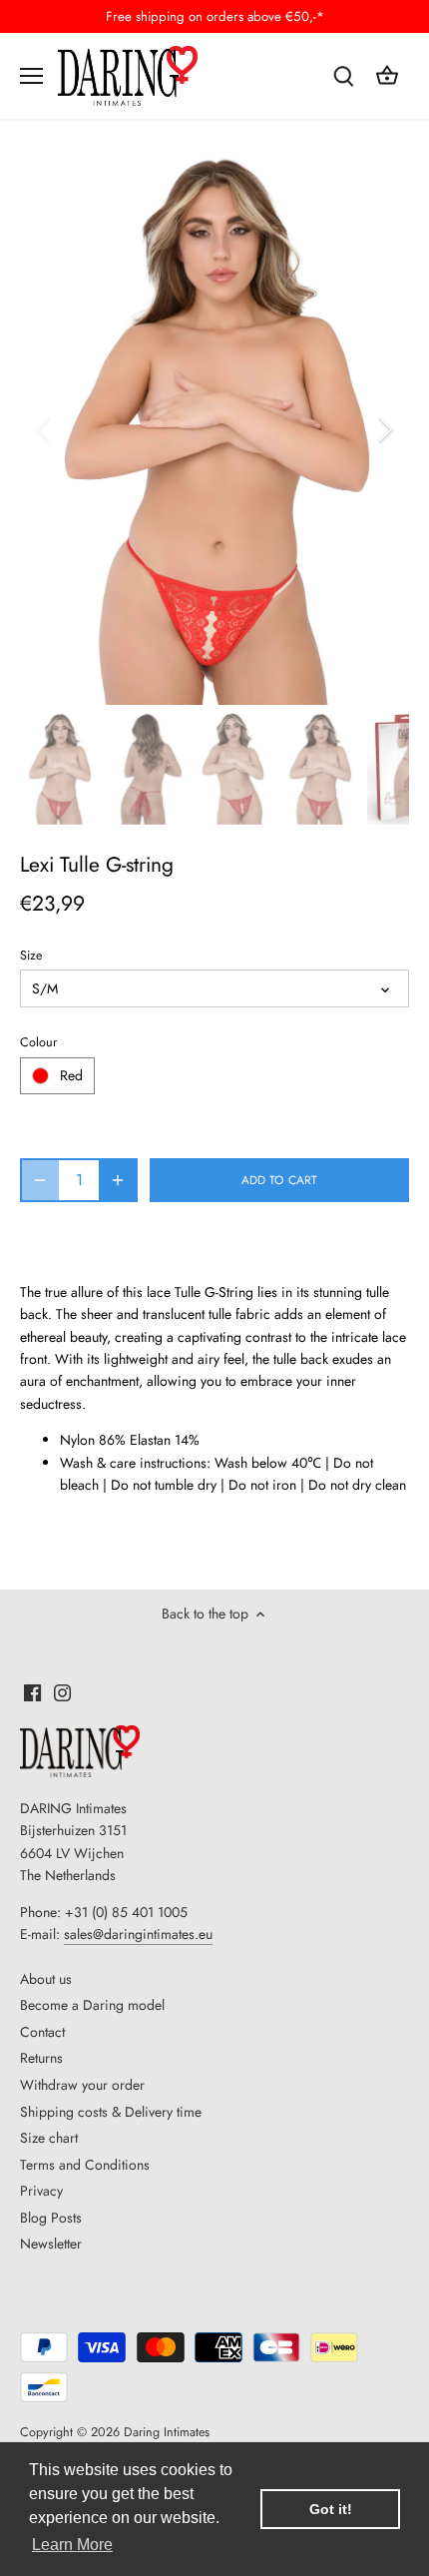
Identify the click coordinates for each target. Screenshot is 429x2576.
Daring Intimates (167, 2432)
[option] (214, 430)
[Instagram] (62, 1691)
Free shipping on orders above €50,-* (215, 16)
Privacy (41, 2191)
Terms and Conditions (85, 2165)
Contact (42, 2032)
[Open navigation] (31, 76)
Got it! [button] (331, 2509)
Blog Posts (51, 2218)
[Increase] (118, 1180)
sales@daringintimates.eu (138, 1934)
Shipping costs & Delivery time (111, 2112)
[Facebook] (32, 1691)
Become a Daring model (92, 2005)
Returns (41, 2058)
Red (71, 1075)
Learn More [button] (72, 2545)
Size (31, 956)
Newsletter (51, 2244)
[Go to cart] (387, 75)
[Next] (384, 429)
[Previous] (45, 429)
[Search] (343, 75)
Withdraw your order (82, 2085)
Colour (38, 1043)
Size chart (49, 2138)
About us (46, 1979)
